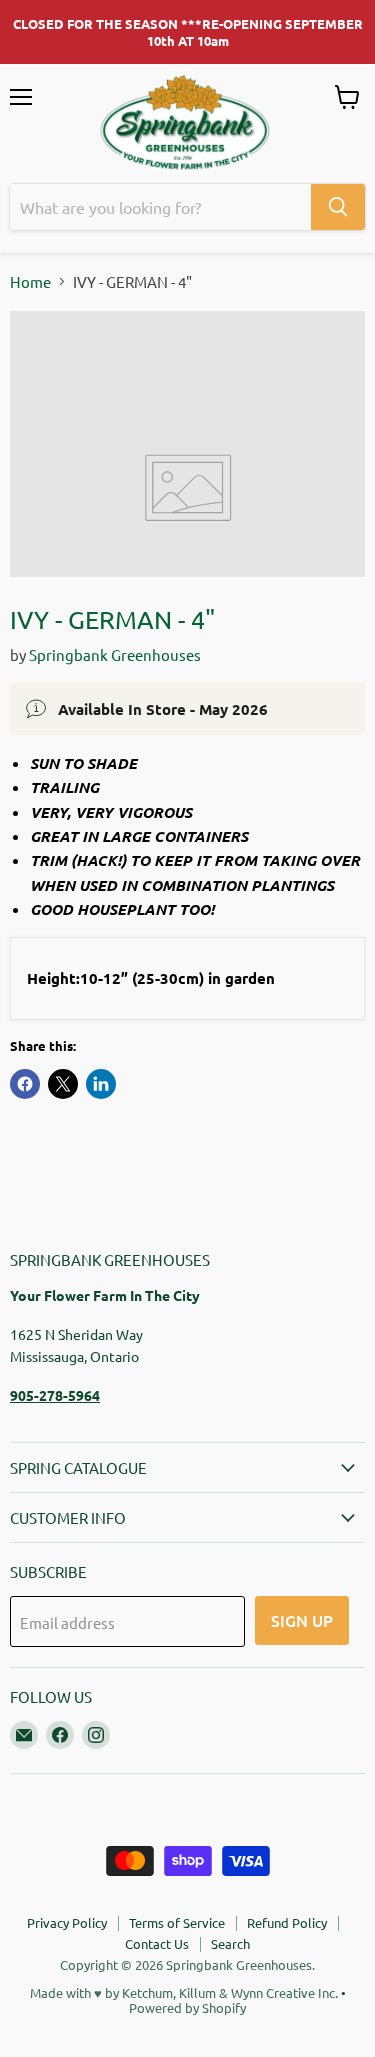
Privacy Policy (67, 1922)
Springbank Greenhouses (115, 654)
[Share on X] (63, 1084)
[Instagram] (96, 1735)
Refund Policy (287, 1922)
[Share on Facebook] (25, 1084)
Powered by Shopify (187, 2007)
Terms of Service (177, 1922)
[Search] (338, 207)
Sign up (302, 1620)
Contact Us (157, 1943)
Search (230, 1943)
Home (30, 281)
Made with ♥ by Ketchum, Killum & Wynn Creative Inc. (184, 1992)
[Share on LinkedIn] (101, 1084)
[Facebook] (60, 1735)
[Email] (24, 1735)
